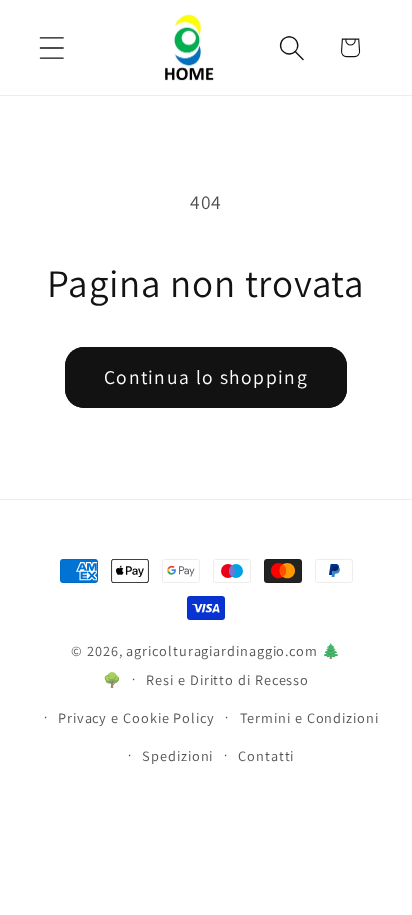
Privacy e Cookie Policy (136, 717)
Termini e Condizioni (309, 717)
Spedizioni (177, 755)
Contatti (266, 755)
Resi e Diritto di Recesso (227, 679)
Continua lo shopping (206, 377)
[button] (51, 47)
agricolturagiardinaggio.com (222, 650)
